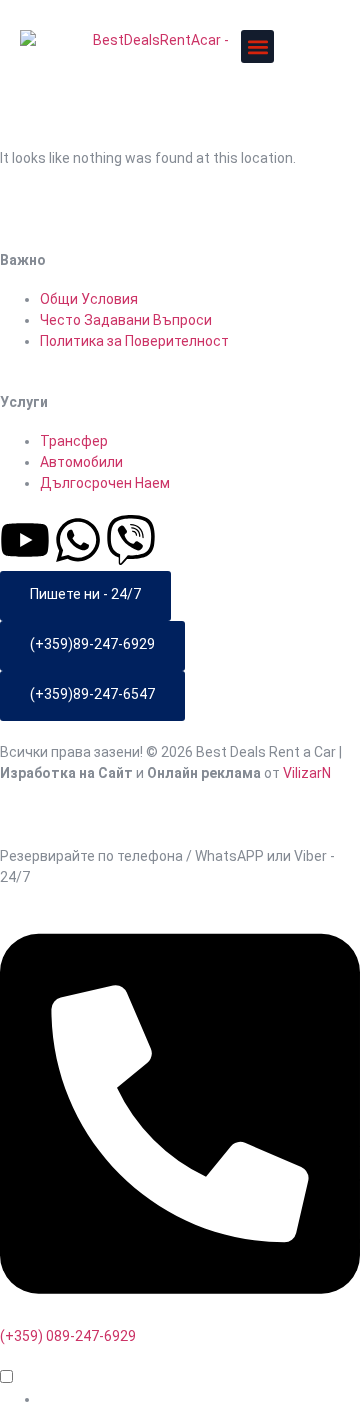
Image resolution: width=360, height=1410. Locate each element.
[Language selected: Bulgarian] (180, 1389)
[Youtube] (25, 540)
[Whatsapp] (78, 540)
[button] (257, 46)
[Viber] (131, 540)
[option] (200, 1399)
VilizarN (307, 773)
